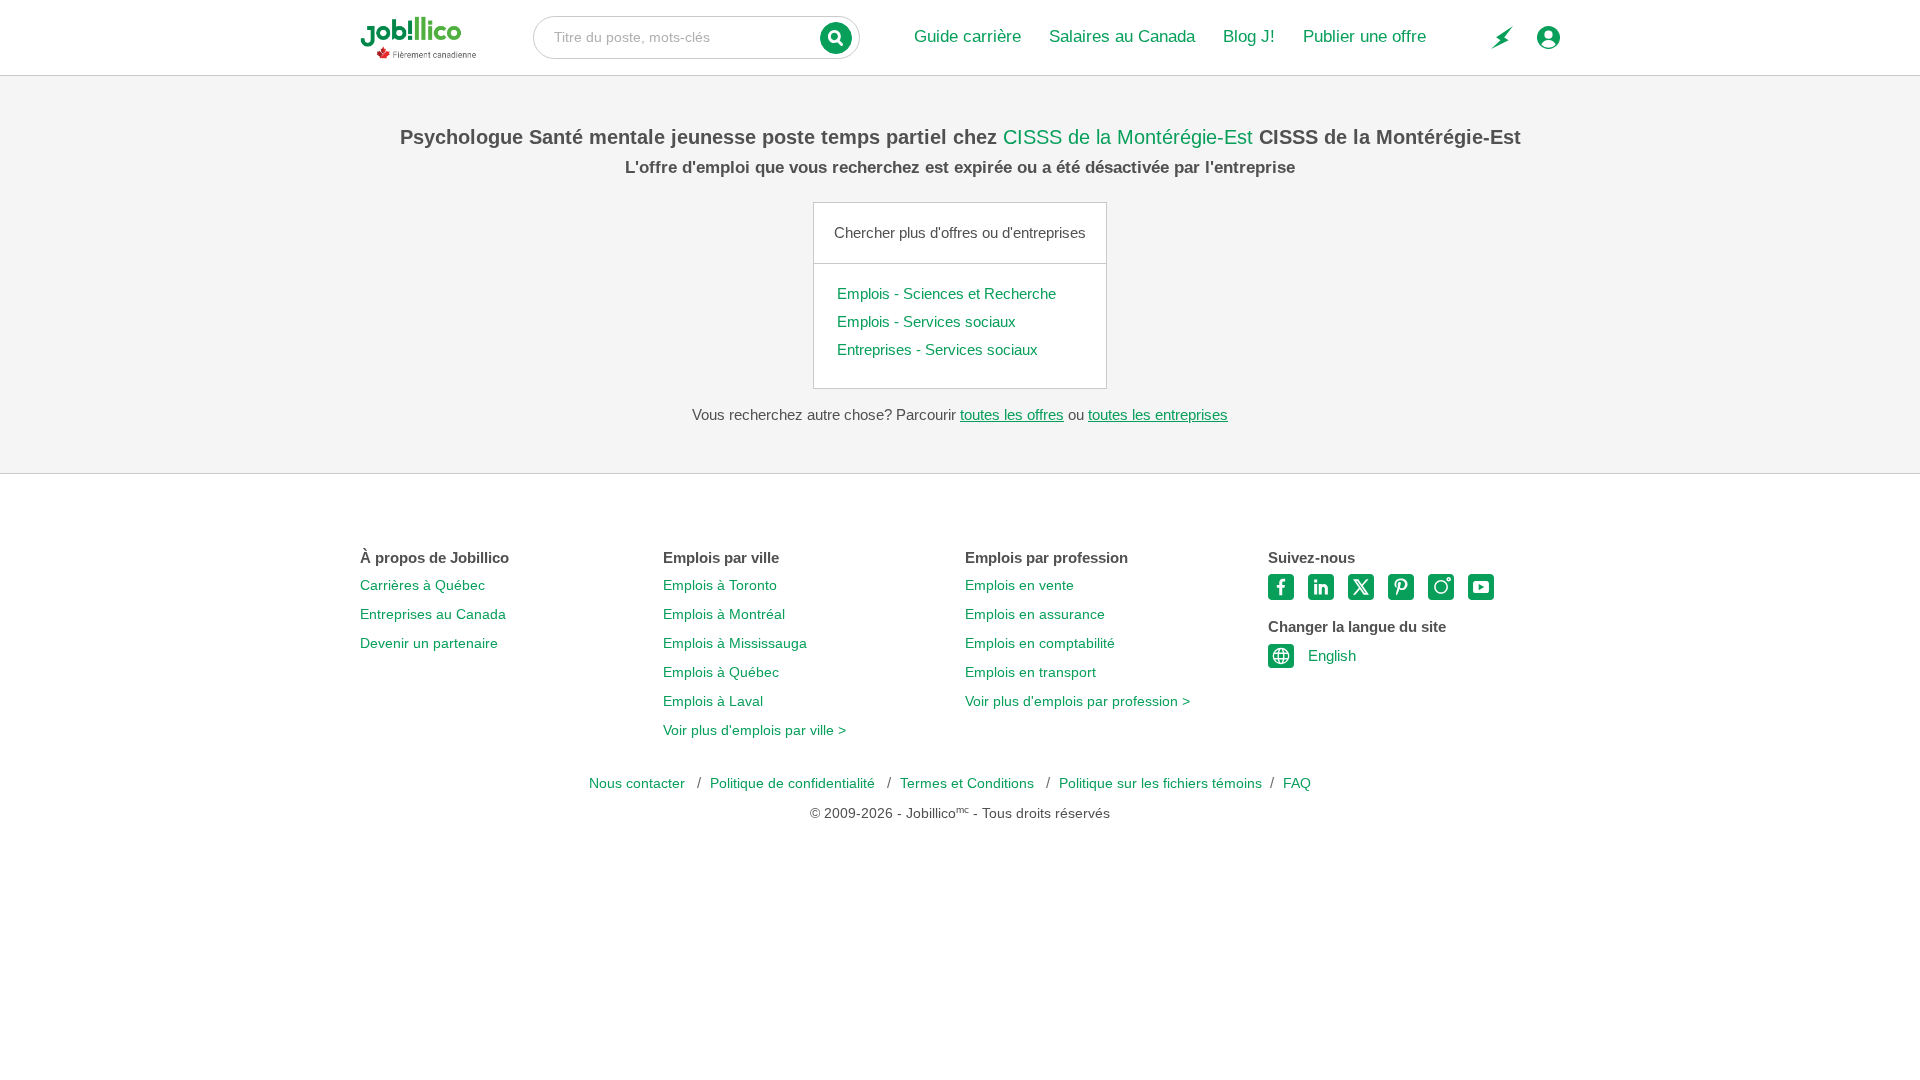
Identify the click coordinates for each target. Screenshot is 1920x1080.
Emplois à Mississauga (735, 643)
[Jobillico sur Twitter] (1361, 587)
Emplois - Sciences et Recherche (946, 293)
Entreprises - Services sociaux (937, 349)
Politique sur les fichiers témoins (1160, 783)
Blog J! (1249, 36)
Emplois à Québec (721, 672)
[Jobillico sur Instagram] (1441, 587)
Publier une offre (1364, 36)
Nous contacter (639, 783)
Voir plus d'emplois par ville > (754, 730)
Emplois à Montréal (724, 614)
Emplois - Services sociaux (926, 321)
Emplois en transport (1030, 672)
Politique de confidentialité (794, 783)
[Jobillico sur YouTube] (1481, 587)
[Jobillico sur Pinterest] (1401, 587)
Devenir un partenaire (429, 643)
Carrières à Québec (422, 585)
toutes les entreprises (1158, 414)
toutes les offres (1012, 414)
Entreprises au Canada (433, 614)
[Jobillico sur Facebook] (1281, 587)
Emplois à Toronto (720, 585)
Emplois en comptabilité (1040, 643)
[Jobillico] (418, 37)
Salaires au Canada (1122, 36)
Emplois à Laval (713, 701)
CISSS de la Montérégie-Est (1131, 137)
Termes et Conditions (969, 783)
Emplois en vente (1019, 585)
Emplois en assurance (1035, 614)
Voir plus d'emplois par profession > (1077, 701)
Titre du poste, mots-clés (696, 36)
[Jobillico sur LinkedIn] (1321, 587)
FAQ (1297, 783)
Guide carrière (967, 36)
